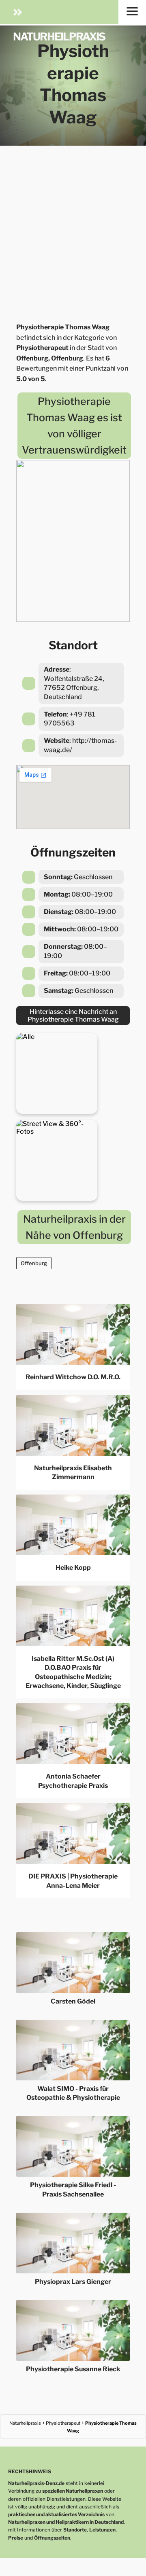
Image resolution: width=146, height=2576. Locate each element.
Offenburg (34, 1263)
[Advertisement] (73, 231)
